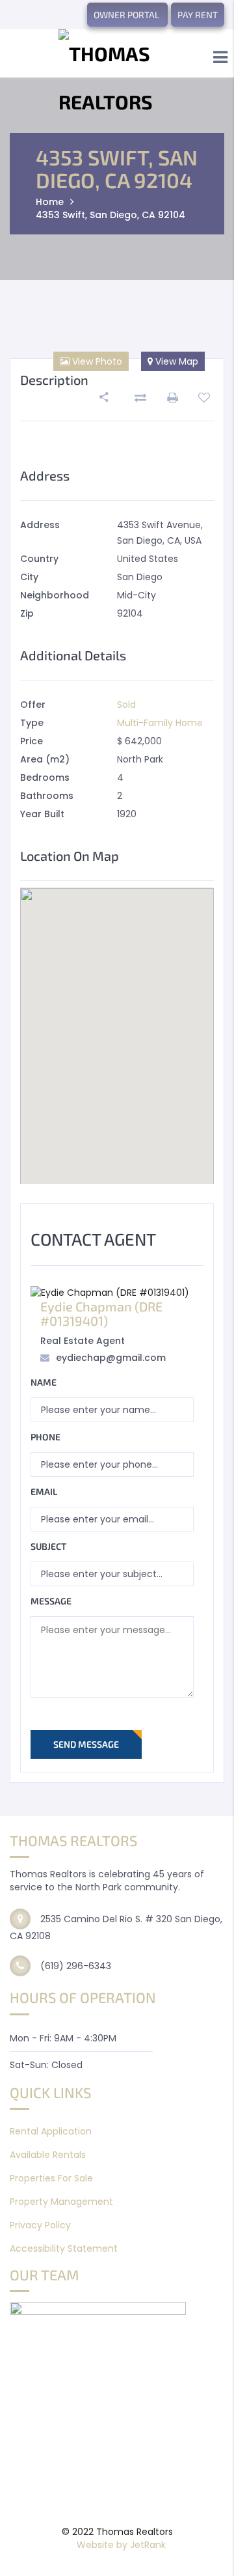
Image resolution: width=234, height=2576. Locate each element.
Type (32, 723)
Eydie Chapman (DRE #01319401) (101, 1313)
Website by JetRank (121, 2545)
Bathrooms (47, 796)
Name (44, 1382)
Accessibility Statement (64, 2248)
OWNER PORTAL (127, 15)
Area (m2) (45, 759)
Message (51, 1601)
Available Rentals (48, 2155)
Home (50, 202)
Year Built (42, 814)
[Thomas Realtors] (117, 77)
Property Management (61, 2202)
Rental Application (51, 2131)
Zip (27, 613)
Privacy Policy (40, 2225)
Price (32, 741)
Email (44, 1491)
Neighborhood (55, 595)
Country (39, 559)
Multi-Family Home (160, 723)
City (29, 577)
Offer (33, 705)
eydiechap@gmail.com (111, 1358)
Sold (126, 705)
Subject (48, 1546)
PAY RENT (198, 15)
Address (40, 525)
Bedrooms (45, 777)
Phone (45, 1437)
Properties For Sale (51, 2178)
